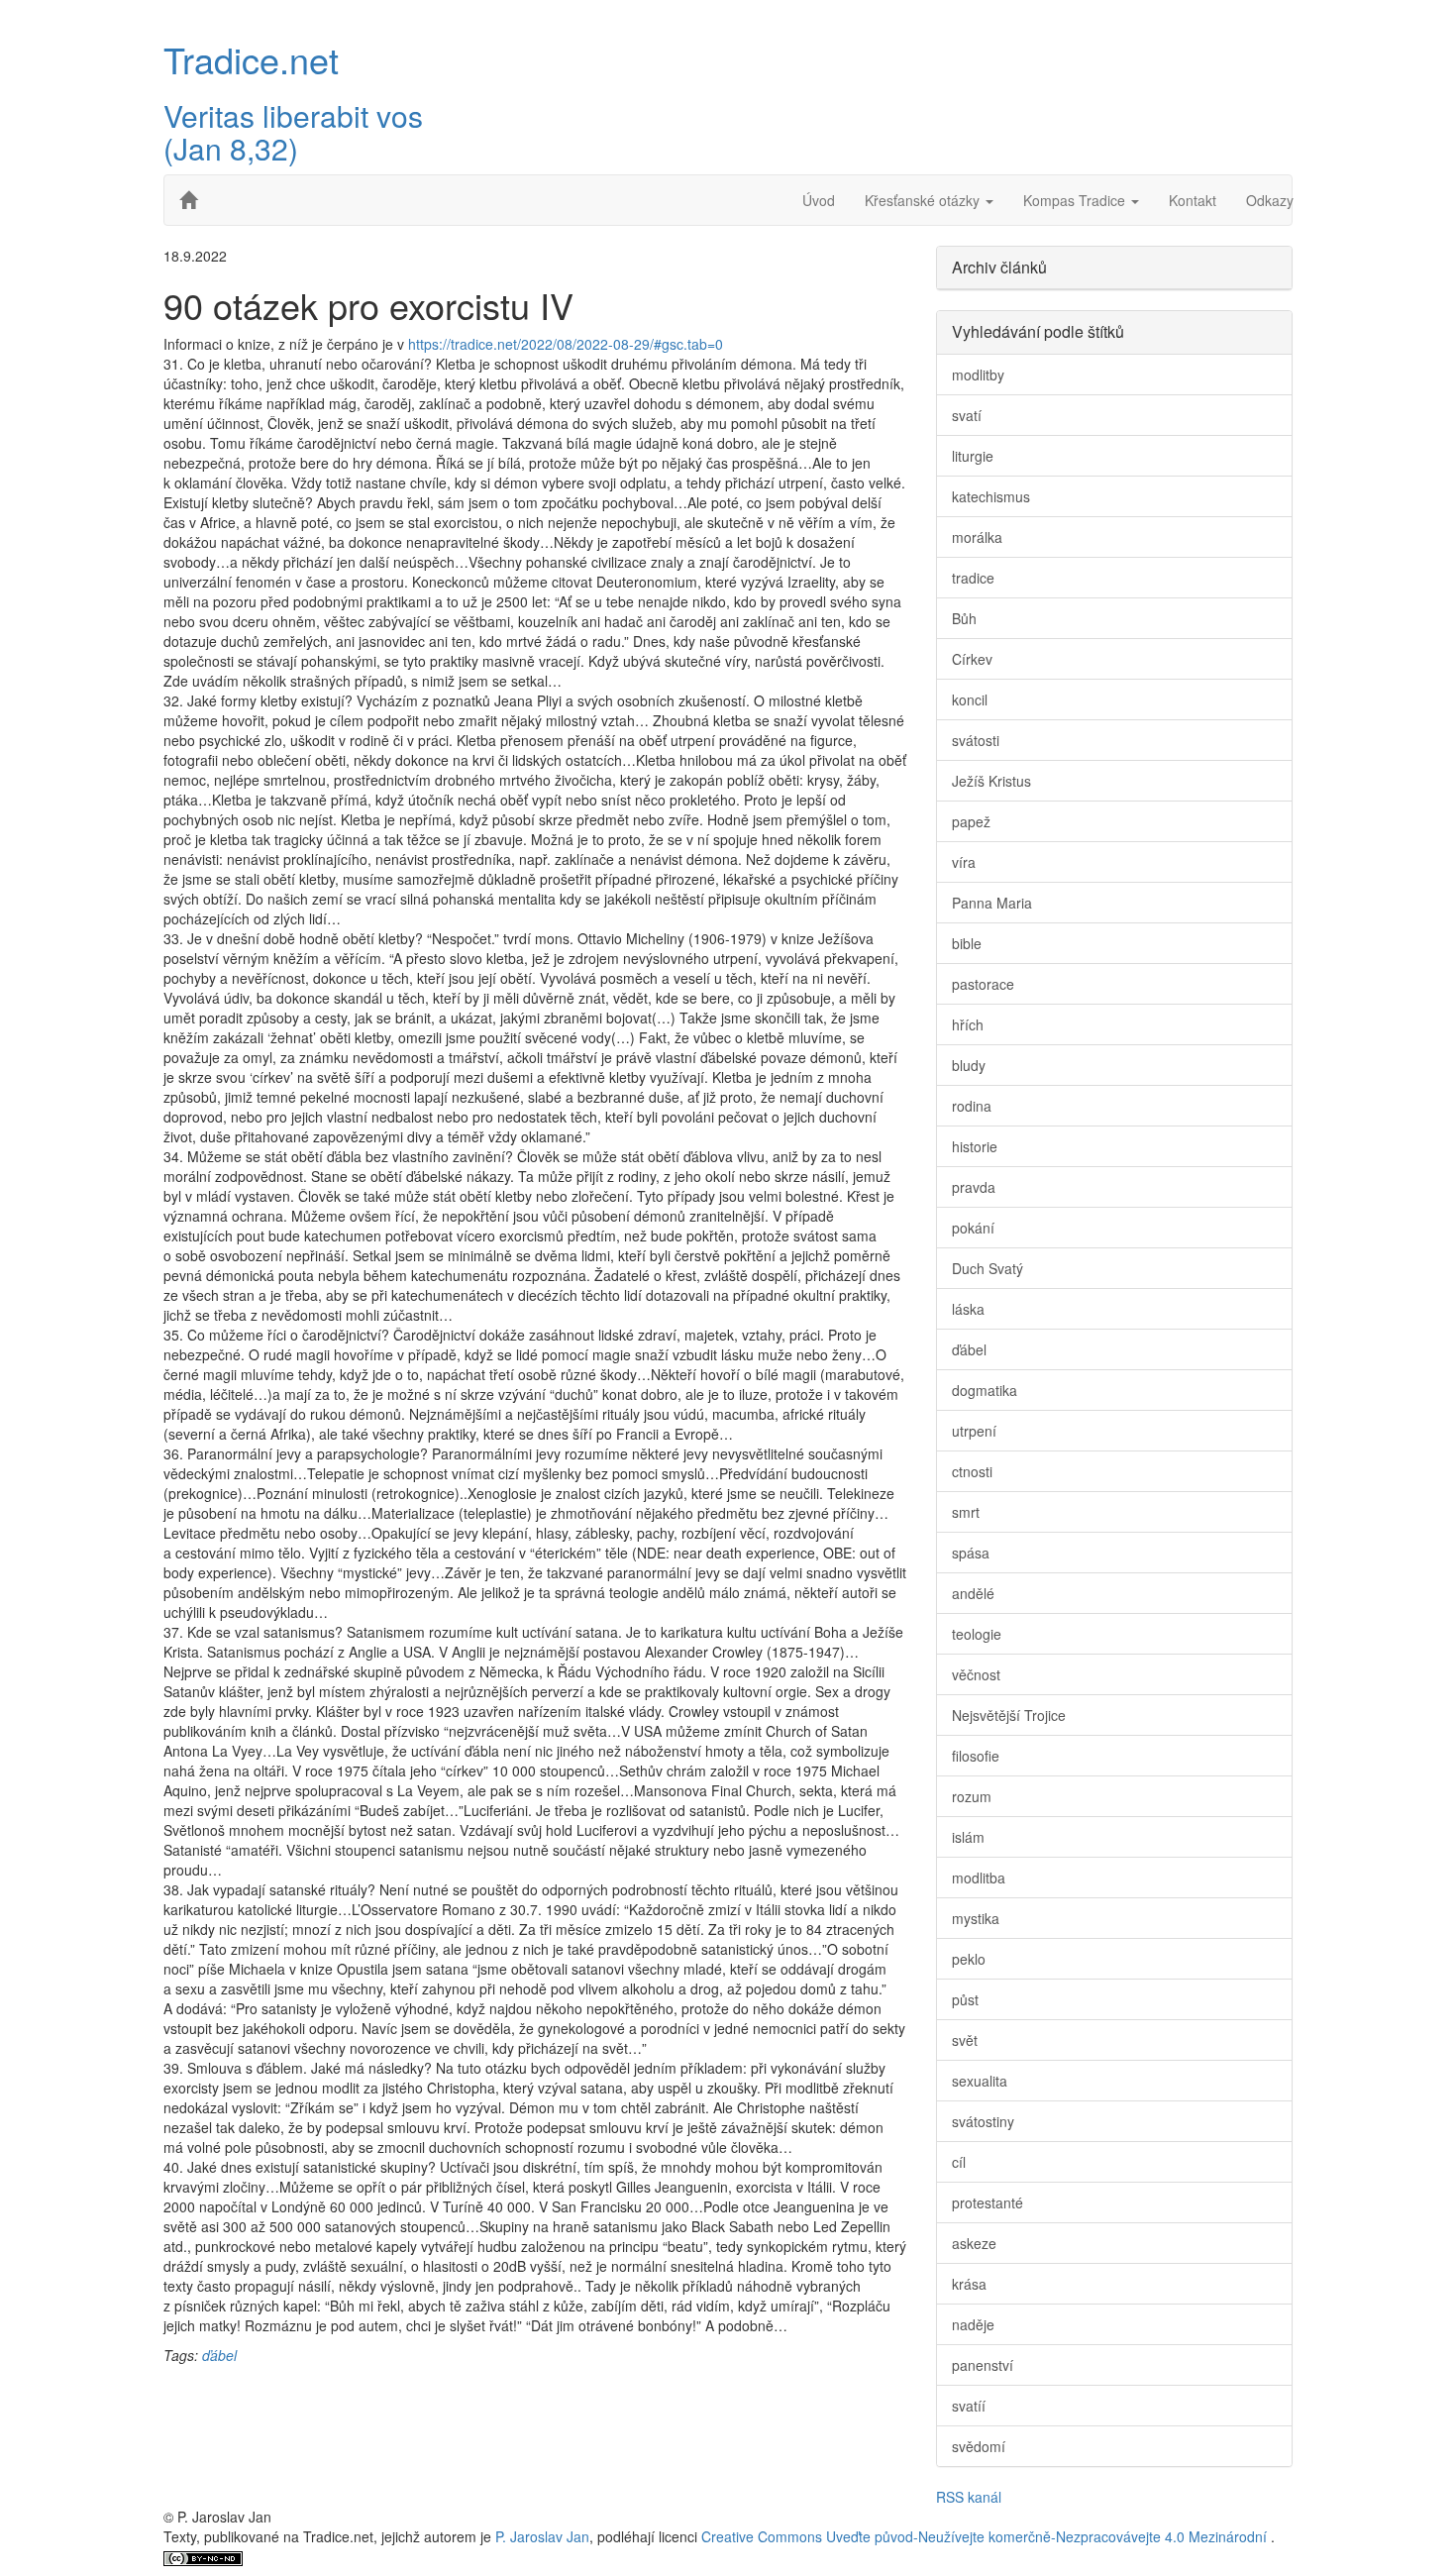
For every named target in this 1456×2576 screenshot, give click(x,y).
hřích (968, 1024)
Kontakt (1193, 200)
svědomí (979, 2446)
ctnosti (972, 1471)
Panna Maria (992, 903)
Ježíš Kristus (991, 781)
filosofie (976, 1756)
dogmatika (985, 1390)
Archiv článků (999, 267)
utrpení (974, 1431)
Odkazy (1270, 200)
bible (967, 943)
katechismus (991, 496)
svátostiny (983, 2121)
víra (964, 862)
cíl (959, 2162)
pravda (974, 1187)
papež (971, 821)
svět (965, 2040)
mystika (976, 1918)
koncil (970, 699)
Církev (972, 659)
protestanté (988, 2202)
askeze (974, 2243)
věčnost (976, 1674)
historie (975, 1146)
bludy (969, 1065)
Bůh (964, 618)
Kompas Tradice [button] (1076, 200)
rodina (972, 1106)
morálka (977, 537)
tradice (973, 578)
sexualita (980, 2081)
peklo (969, 1959)
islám (968, 1837)
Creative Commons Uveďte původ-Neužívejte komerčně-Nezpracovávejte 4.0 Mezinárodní (986, 2536)
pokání (973, 1228)
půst (965, 1999)
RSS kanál (969, 2497)
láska (968, 1309)
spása (971, 1553)
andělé (973, 1593)
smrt (966, 1512)
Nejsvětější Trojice (1009, 1715)
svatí (967, 415)
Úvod (819, 200)
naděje (973, 2324)
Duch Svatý (988, 1268)
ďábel (219, 2355)
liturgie (973, 456)
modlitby (978, 375)
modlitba (979, 1878)
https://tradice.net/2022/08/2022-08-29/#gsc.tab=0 (566, 344)
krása (969, 2284)
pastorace (983, 984)
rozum (972, 1796)
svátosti (976, 740)
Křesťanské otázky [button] (924, 200)
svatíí (969, 2406)
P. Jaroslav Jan (542, 2536)
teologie (977, 1634)
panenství (983, 2365)
